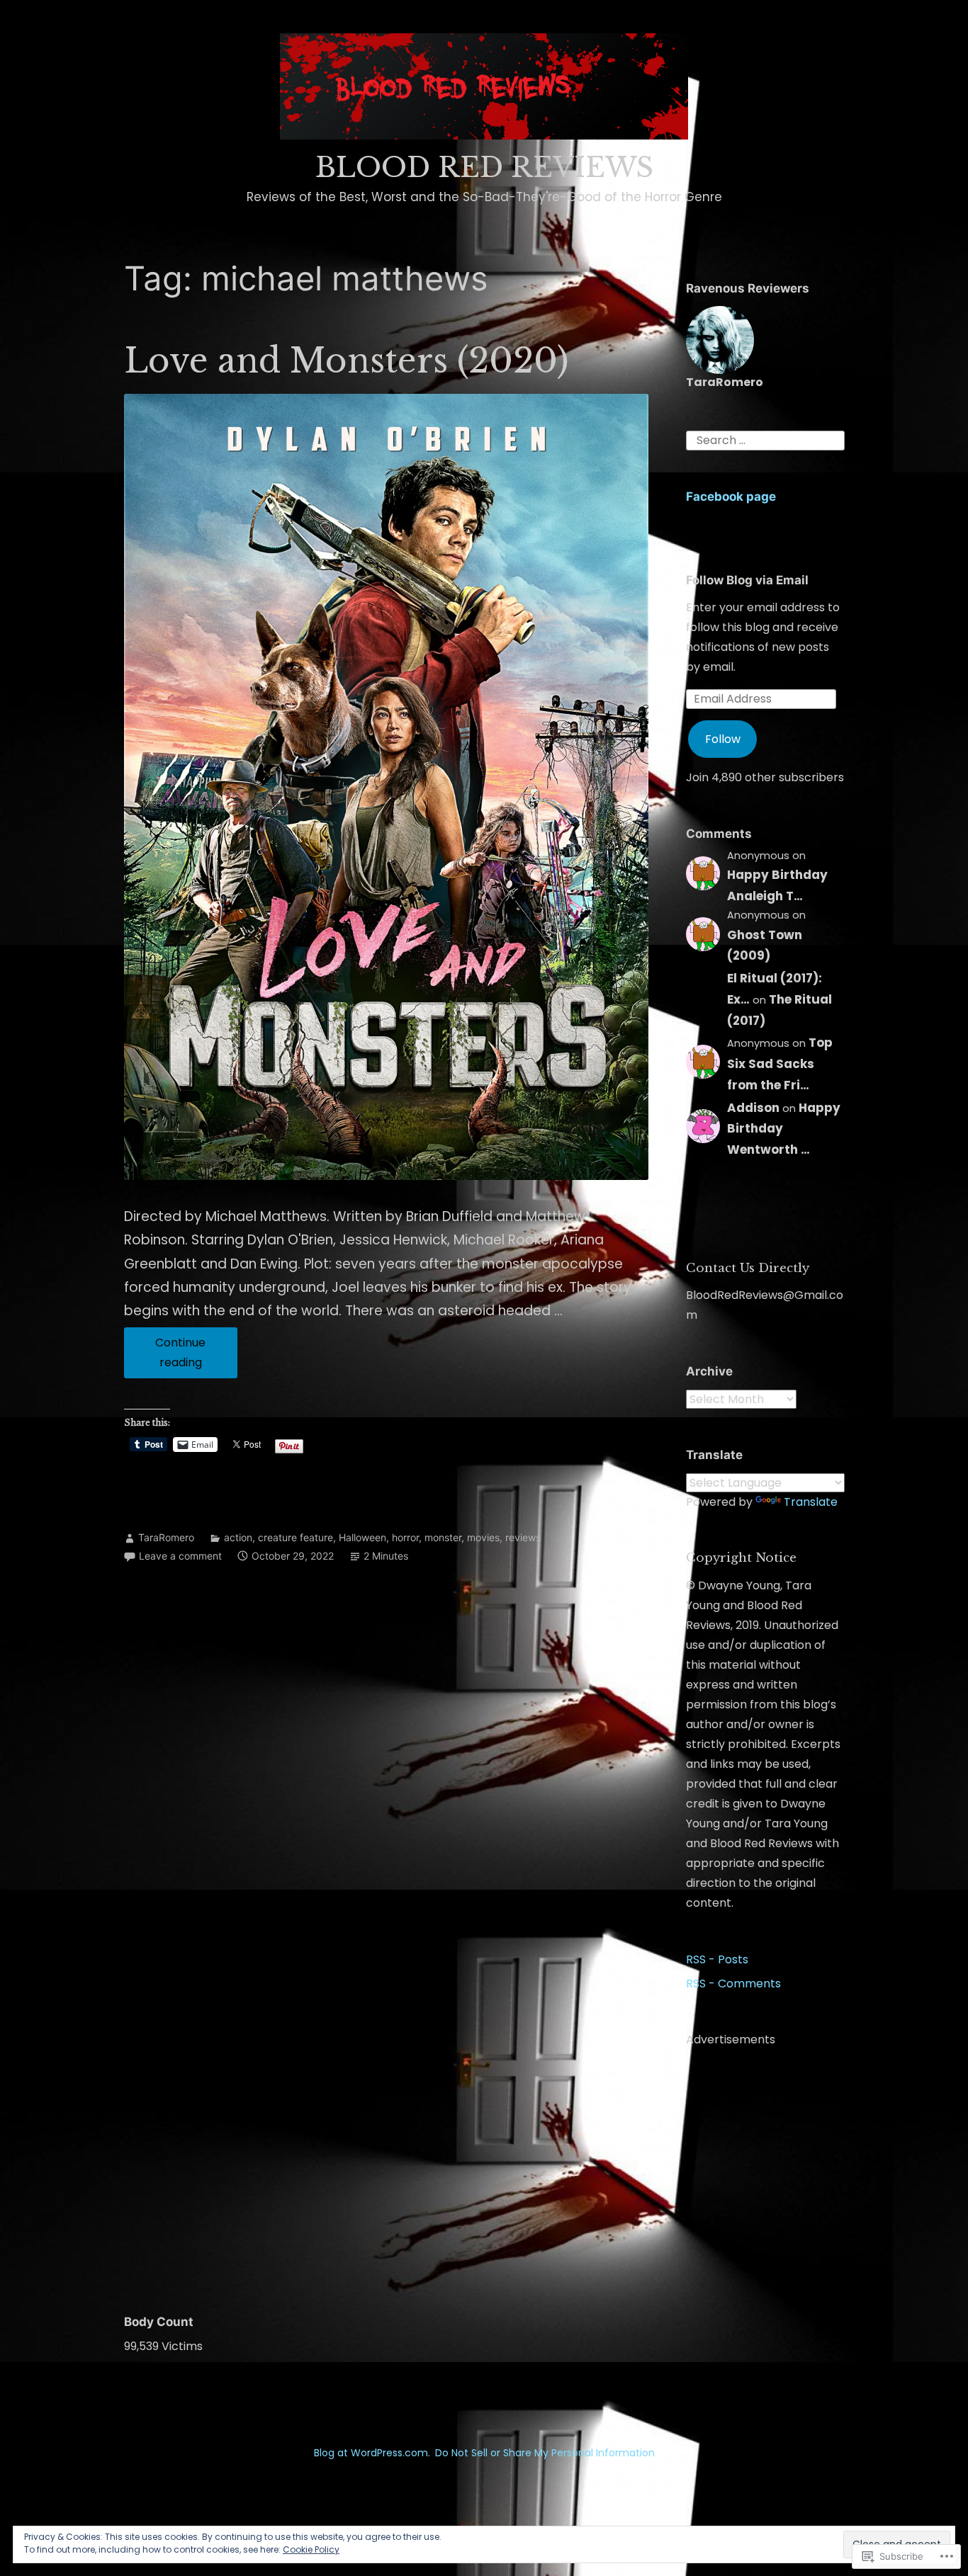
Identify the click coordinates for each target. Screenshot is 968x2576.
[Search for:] (765, 440)
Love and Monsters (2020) (347, 361)
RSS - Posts (717, 1959)
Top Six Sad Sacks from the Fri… (780, 1064)
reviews (523, 1537)
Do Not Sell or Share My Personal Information (545, 2453)
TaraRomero (166, 1537)
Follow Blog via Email (747, 580)
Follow (723, 739)
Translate (811, 1502)
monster (443, 1537)
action (238, 1537)
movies (483, 1537)
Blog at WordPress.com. (372, 2453)
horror (405, 1537)
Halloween (362, 1537)
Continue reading (165, 1356)
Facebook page (731, 497)
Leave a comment (180, 1556)
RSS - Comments (733, 1984)
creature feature (296, 1537)
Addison (753, 1108)
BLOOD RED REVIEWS (484, 168)
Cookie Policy (311, 2549)
